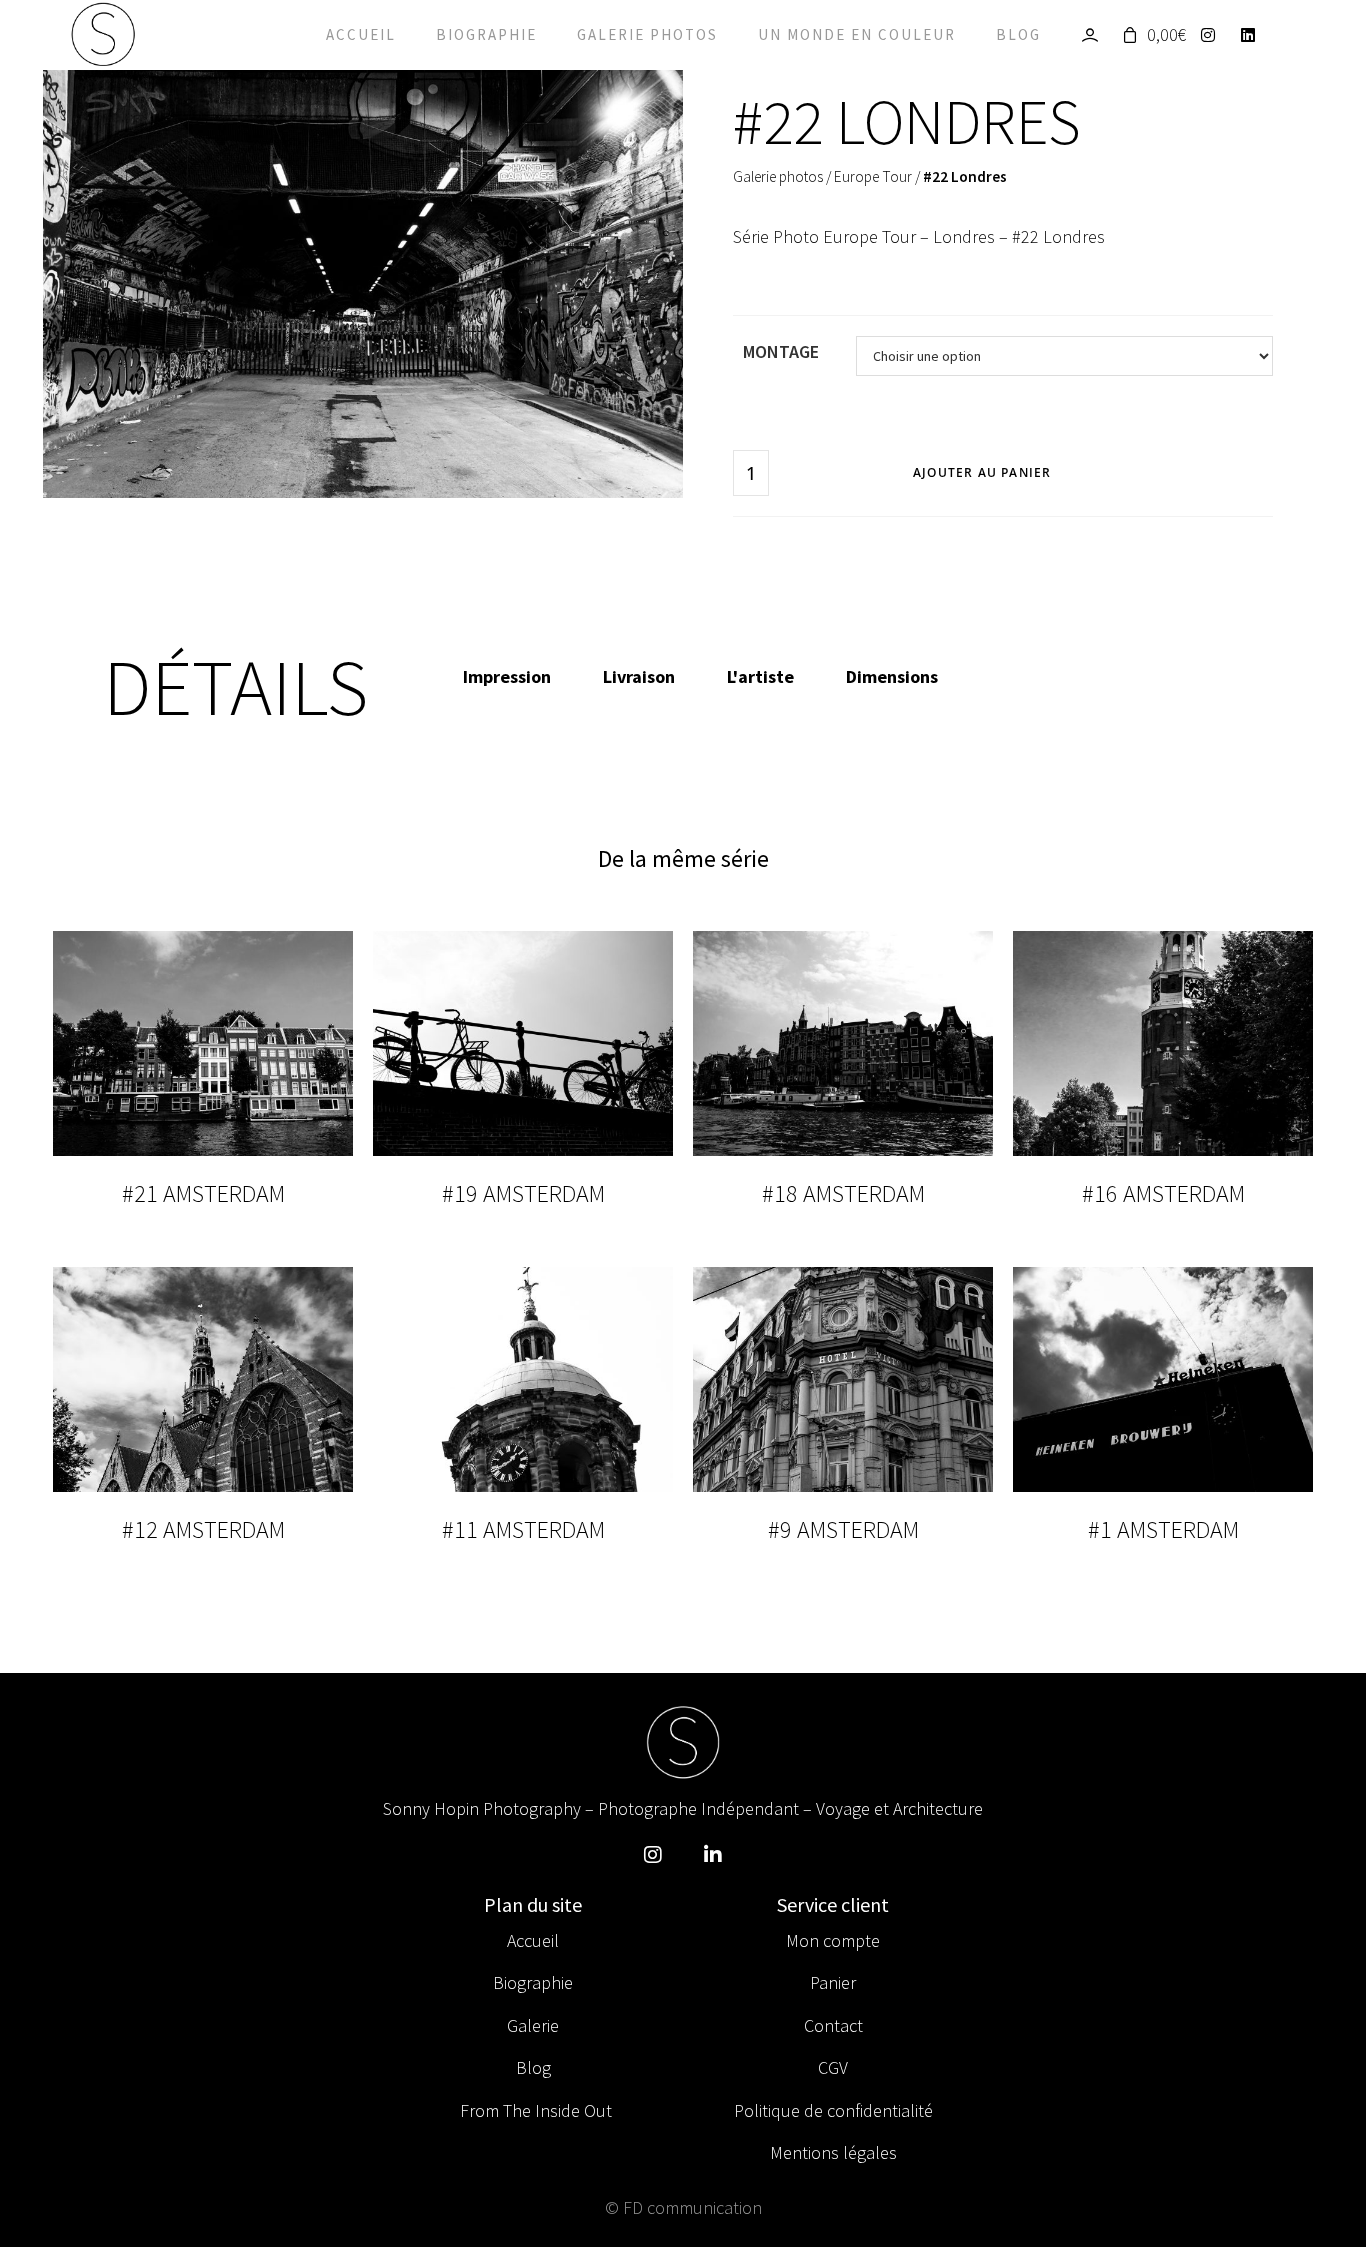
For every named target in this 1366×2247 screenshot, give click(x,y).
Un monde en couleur (857, 34)
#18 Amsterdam (843, 1193)
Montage (781, 351)
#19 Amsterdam (523, 1193)
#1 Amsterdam (1163, 1529)
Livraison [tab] (639, 676)
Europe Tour (873, 176)
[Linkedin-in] (713, 1855)
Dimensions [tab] (892, 676)
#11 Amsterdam (523, 1529)
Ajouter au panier (982, 472)
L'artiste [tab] (760, 676)
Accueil (361, 34)
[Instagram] (1213, 35)
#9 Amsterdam (843, 1529)
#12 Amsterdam (203, 1529)
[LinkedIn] (1253, 35)
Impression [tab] (507, 676)
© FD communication (683, 2207)
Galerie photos (647, 34)
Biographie (486, 34)
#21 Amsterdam (203, 1193)
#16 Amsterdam (1163, 1193)
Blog (1018, 34)
